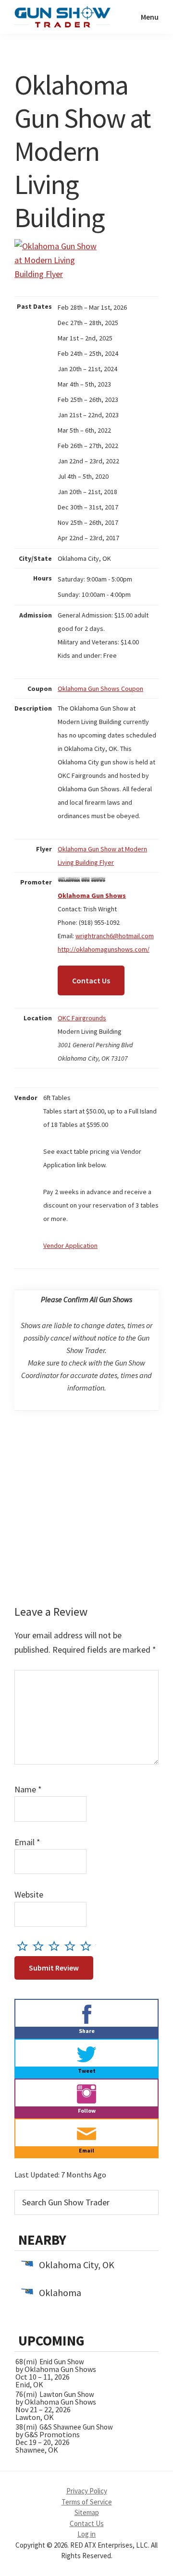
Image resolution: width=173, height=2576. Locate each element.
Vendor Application (70, 1246)
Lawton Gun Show (67, 2394)
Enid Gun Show (62, 2362)
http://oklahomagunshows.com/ (104, 949)
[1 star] (25, 1946)
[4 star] (72, 1946)
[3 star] (56, 1946)
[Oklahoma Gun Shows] (82, 882)
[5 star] (88, 1946)
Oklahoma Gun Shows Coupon (100, 689)
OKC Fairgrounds (82, 1018)
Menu (150, 17)
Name (28, 1789)
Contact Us (91, 980)
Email (27, 1842)
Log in (86, 2534)
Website (29, 1894)
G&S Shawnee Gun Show (76, 2427)
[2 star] (41, 1946)
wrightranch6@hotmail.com (115, 936)
